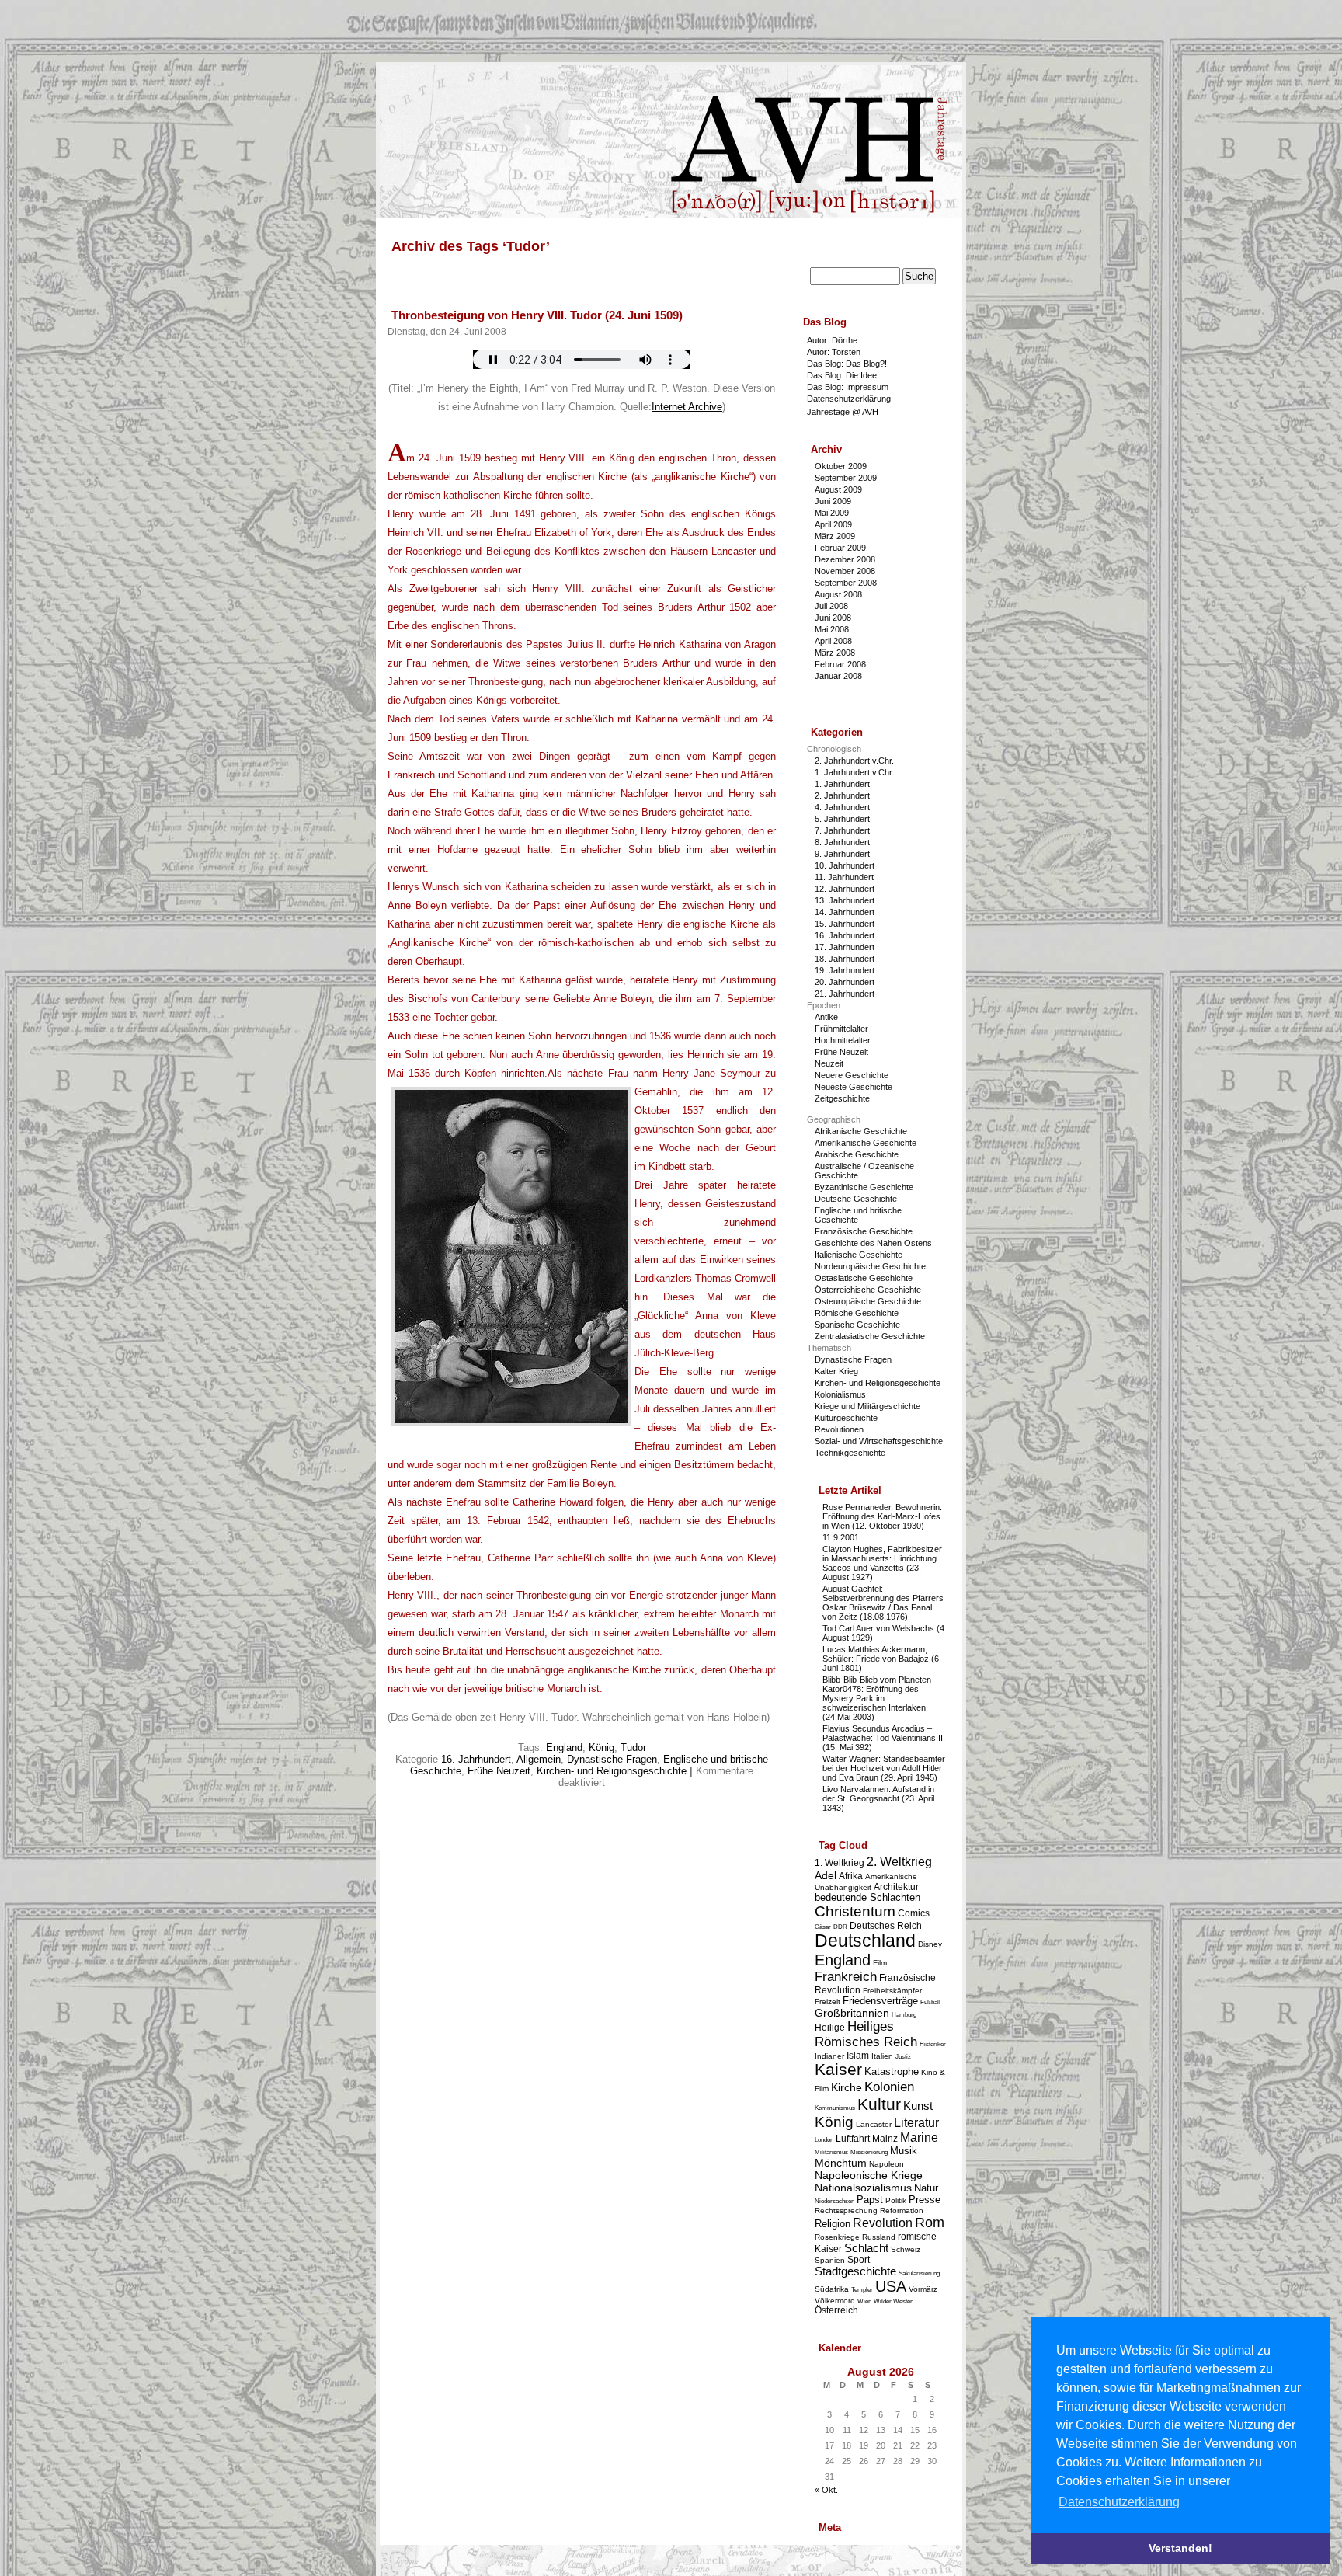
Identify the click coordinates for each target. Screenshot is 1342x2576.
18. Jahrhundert (845, 959)
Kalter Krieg (836, 1371)
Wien (864, 2301)
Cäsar (823, 1927)
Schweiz (906, 2249)
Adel (826, 1875)
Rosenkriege (837, 2237)
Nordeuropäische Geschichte (870, 1266)
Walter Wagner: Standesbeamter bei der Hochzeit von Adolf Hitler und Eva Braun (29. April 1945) (884, 1768)
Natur (926, 2188)
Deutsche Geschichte (856, 1199)
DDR (840, 1927)
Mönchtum (841, 2163)
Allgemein (539, 1759)
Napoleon (887, 2164)
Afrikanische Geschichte (861, 1131)
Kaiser (838, 2069)
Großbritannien (852, 2013)
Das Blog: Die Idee (842, 375)
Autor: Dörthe (832, 340)
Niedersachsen (834, 2201)
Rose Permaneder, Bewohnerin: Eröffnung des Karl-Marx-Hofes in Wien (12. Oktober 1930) (882, 1516)
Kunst (918, 2106)
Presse (925, 2200)
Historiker (933, 2044)
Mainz (885, 2138)
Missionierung (869, 2152)
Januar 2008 (838, 676)
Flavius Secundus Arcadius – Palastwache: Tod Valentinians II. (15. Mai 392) (884, 1738)
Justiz (903, 2057)
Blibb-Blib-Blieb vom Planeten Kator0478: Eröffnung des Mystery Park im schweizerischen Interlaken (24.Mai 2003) (877, 1698)
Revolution (883, 2223)
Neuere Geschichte (852, 1075)
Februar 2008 (840, 664)
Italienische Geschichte (859, 1255)
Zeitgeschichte (842, 1098)
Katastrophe (892, 2071)
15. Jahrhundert (845, 924)
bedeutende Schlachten (867, 1897)
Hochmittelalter (843, 1040)
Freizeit (827, 2002)
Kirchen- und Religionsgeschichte (612, 1771)
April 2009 (833, 524)
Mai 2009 (832, 513)
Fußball (930, 2002)
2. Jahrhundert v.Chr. (854, 761)
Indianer (829, 2056)
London (824, 2140)
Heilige (830, 2027)
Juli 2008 (831, 606)
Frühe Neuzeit (499, 1771)
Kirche (847, 2087)
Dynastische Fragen (612, 1759)
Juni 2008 (833, 618)
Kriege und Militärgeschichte (867, 1406)
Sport (859, 2259)
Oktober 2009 (841, 466)
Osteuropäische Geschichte (868, 1301)
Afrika (851, 1876)
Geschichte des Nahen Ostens (873, 1243)
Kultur (879, 2104)
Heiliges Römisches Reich (866, 2034)
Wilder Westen (894, 2301)
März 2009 (835, 536)
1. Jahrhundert (842, 784)
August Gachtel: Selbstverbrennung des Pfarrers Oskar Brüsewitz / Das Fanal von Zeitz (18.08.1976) (883, 1603)
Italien (882, 2056)
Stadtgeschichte (855, 2271)
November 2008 (845, 571)
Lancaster (874, 2124)
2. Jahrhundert (842, 795)
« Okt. (826, 2490)
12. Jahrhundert (845, 889)
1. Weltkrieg (840, 1862)
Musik (904, 2151)
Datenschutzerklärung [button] (1119, 2502)
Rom (930, 2223)
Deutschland (865, 1941)
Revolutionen (839, 1429)
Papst (870, 2200)
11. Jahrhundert (844, 877)
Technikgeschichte (850, 1453)
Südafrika (832, 2289)
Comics (914, 1913)
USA (891, 2286)
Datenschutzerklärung (849, 399)
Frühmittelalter (841, 1029)
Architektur (896, 1887)
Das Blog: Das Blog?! (847, 364)
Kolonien (889, 2087)
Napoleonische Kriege (869, 2175)
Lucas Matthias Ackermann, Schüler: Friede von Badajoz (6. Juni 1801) (882, 1659)
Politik (896, 2200)
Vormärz (923, 2289)
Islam (858, 2055)
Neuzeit (829, 1063)
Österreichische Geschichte (868, 1290)
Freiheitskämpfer (892, 1991)
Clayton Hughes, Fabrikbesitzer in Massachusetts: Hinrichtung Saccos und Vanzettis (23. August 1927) (882, 1563)
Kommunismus (835, 2108)
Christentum (855, 1911)
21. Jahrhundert (845, 994)
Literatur (916, 2123)
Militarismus (831, 2152)
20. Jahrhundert (845, 982)
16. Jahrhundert (476, 1759)
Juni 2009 (833, 501)
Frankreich (846, 1977)
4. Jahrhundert (842, 807)
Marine (919, 2137)
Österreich (836, 2310)
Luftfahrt (853, 2138)
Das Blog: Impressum (848, 387)
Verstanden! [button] (1180, 2548)
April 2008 (833, 641)
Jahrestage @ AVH (843, 412)
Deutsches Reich (886, 1925)
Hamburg (904, 2015)
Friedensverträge (880, 2001)
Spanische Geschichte (857, 1325)
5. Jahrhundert (842, 819)
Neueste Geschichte (854, 1087)
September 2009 (846, 478)
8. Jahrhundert (842, 842)
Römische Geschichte (857, 1313)
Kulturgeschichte (846, 1418)
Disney (930, 1944)
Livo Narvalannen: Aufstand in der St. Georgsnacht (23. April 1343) (878, 1798)
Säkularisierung (919, 2273)
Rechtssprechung (846, 2210)
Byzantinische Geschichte (864, 1187)
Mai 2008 (832, 629)
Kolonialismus (840, 1394)
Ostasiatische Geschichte (864, 1278)
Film (880, 1963)
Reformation (902, 2210)
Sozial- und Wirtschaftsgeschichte (879, 1441)
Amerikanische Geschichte (866, 1143)
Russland (879, 2237)
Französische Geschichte (864, 1231)
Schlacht (866, 2248)
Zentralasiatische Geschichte (870, 1336)
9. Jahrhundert (842, 854)
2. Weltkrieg (899, 1862)
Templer (862, 2290)
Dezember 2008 (845, 559)
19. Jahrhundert (845, 970)
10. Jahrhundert (845, 865)
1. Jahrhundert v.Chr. (854, 772)
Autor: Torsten (834, 352)
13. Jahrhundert (845, 900)
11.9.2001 (841, 1537)
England (564, 1748)
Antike (826, 1017)
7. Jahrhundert (842, 830)
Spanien (830, 2260)
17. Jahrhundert (845, 947)
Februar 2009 (840, 548)
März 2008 (835, 653)
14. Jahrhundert (845, 912)
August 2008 (838, 594)
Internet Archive (687, 407)
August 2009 (838, 489)
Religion (833, 2224)
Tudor (633, 1748)
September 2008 (846, 583)
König (601, 1748)
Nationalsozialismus (863, 2188)
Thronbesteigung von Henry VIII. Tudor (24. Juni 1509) (537, 315)
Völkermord (835, 2301)
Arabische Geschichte (857, 1154)
